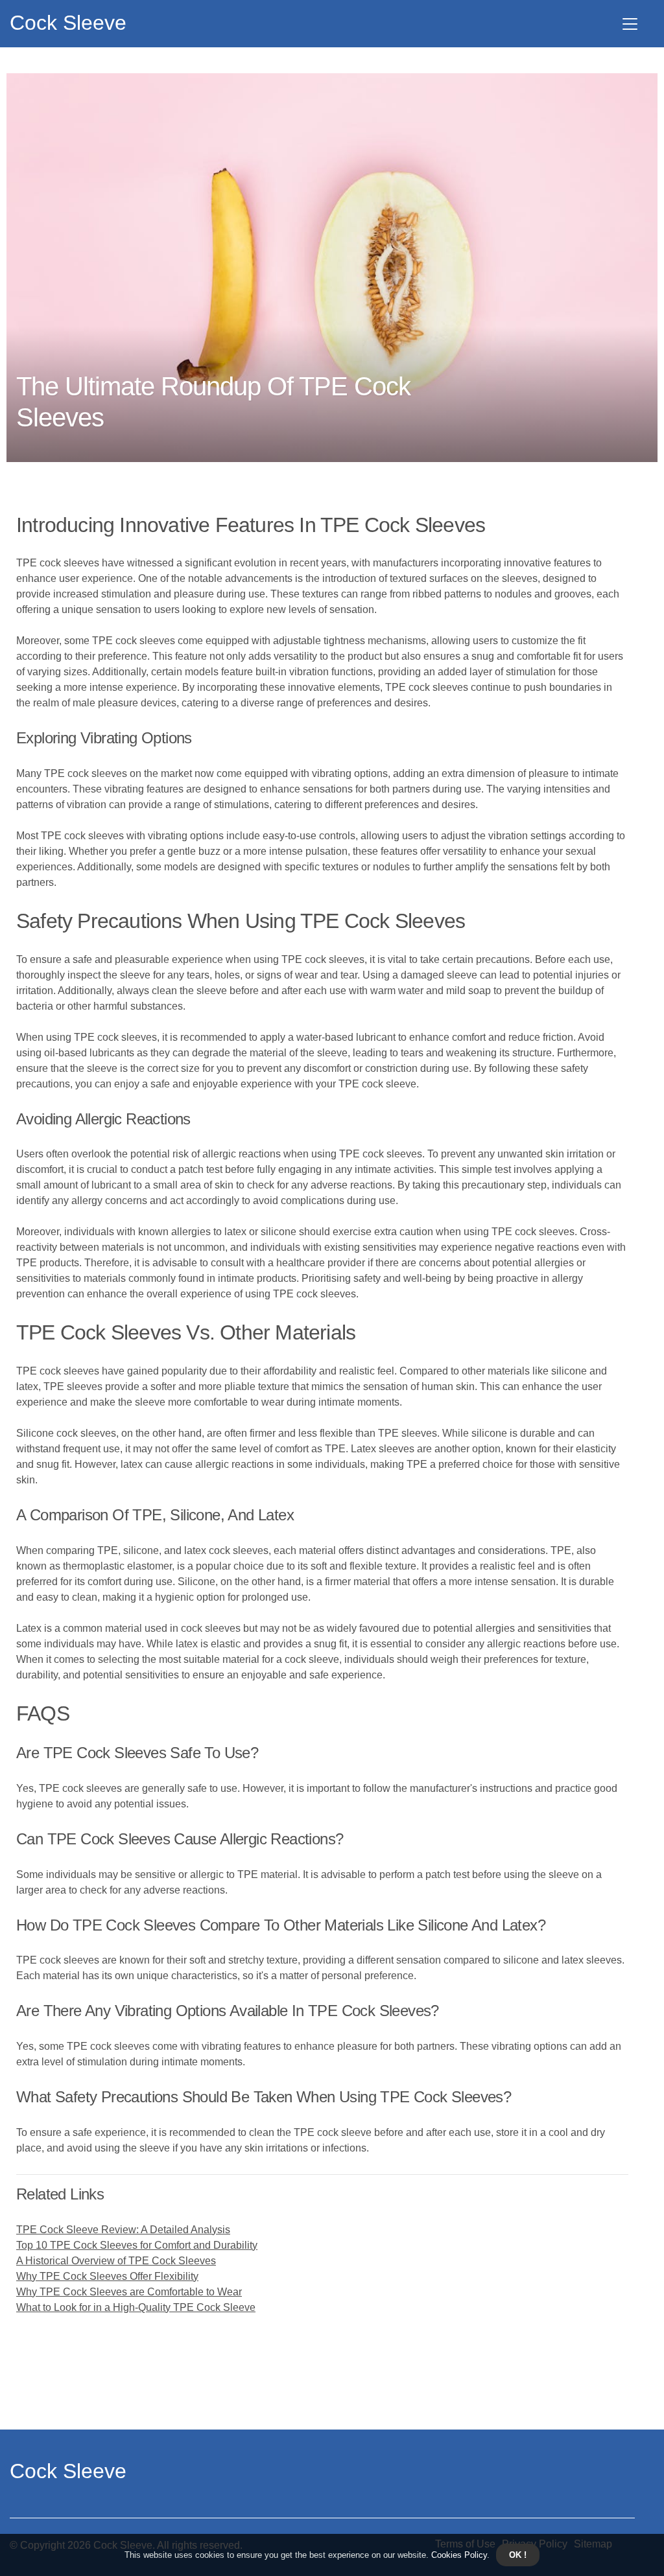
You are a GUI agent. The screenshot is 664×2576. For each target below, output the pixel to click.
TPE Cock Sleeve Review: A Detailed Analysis (123, 2230)
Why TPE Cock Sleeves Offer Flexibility (107, 2276)
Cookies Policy (458, 2555)
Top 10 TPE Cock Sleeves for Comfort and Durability (137, 2245)
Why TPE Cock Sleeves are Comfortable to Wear (129, 2292)
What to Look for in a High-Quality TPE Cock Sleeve (136, 2307)
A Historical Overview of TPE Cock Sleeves (116, 2261)
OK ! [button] (518, 2555)
